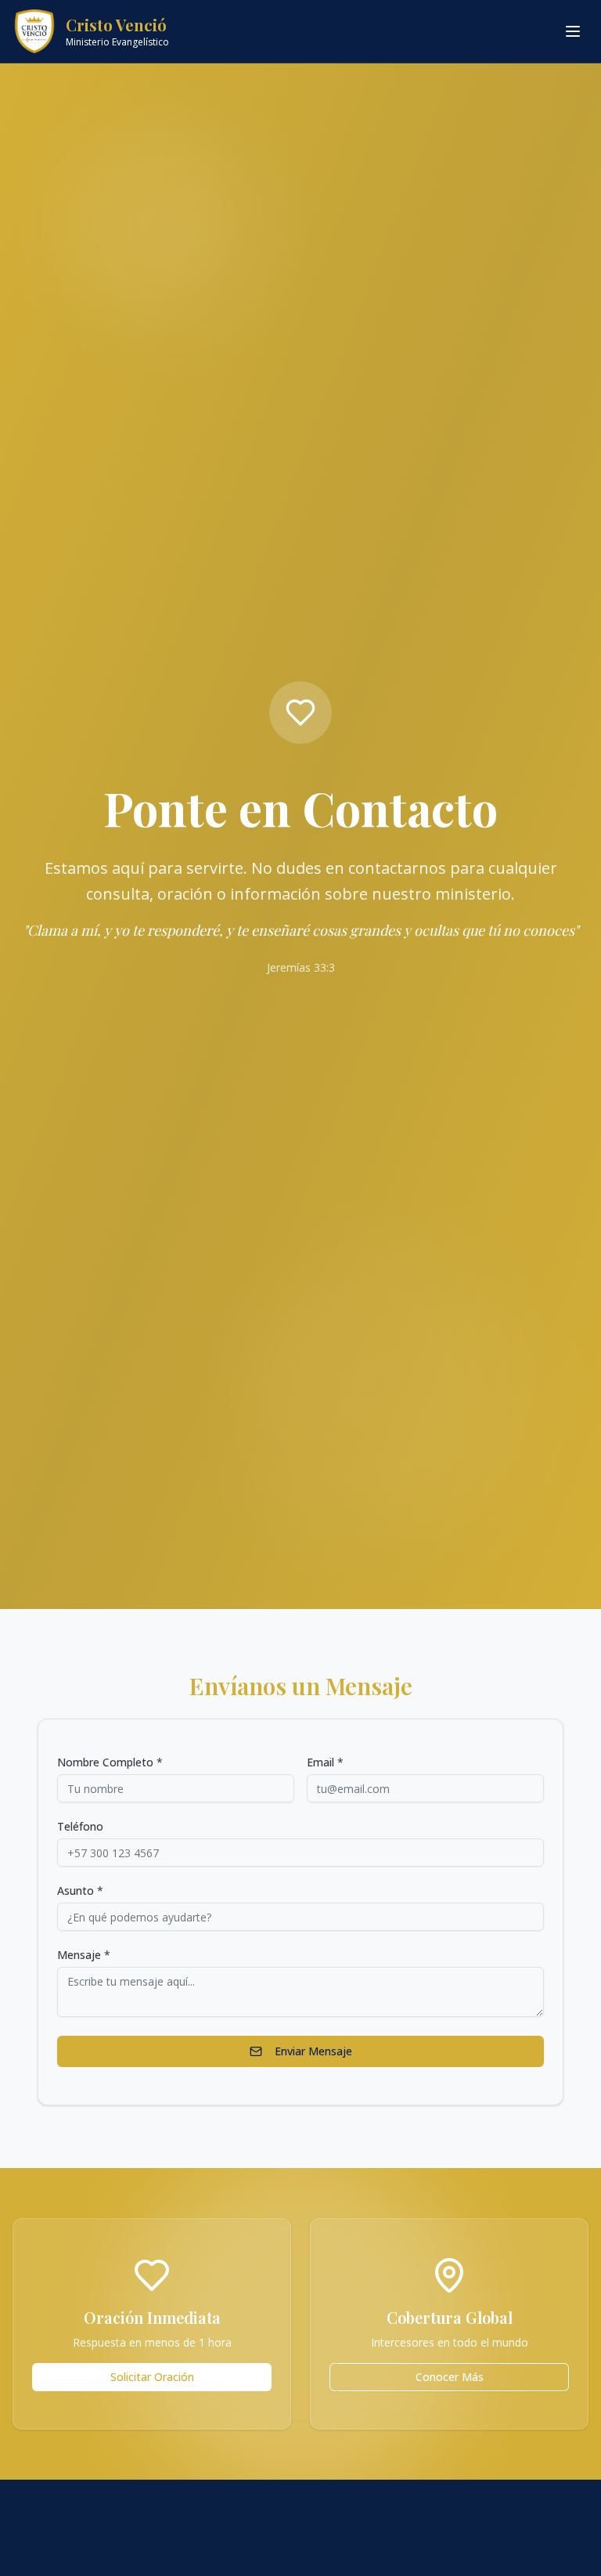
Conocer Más (450, 2377)
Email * (325, 1762)
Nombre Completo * (110, 1762)
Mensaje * (84, 1955)
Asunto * (80, 1891)
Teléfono (80, 1827)
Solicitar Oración (152, 2377)
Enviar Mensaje (313, 2051)
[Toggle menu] (573, 31)
